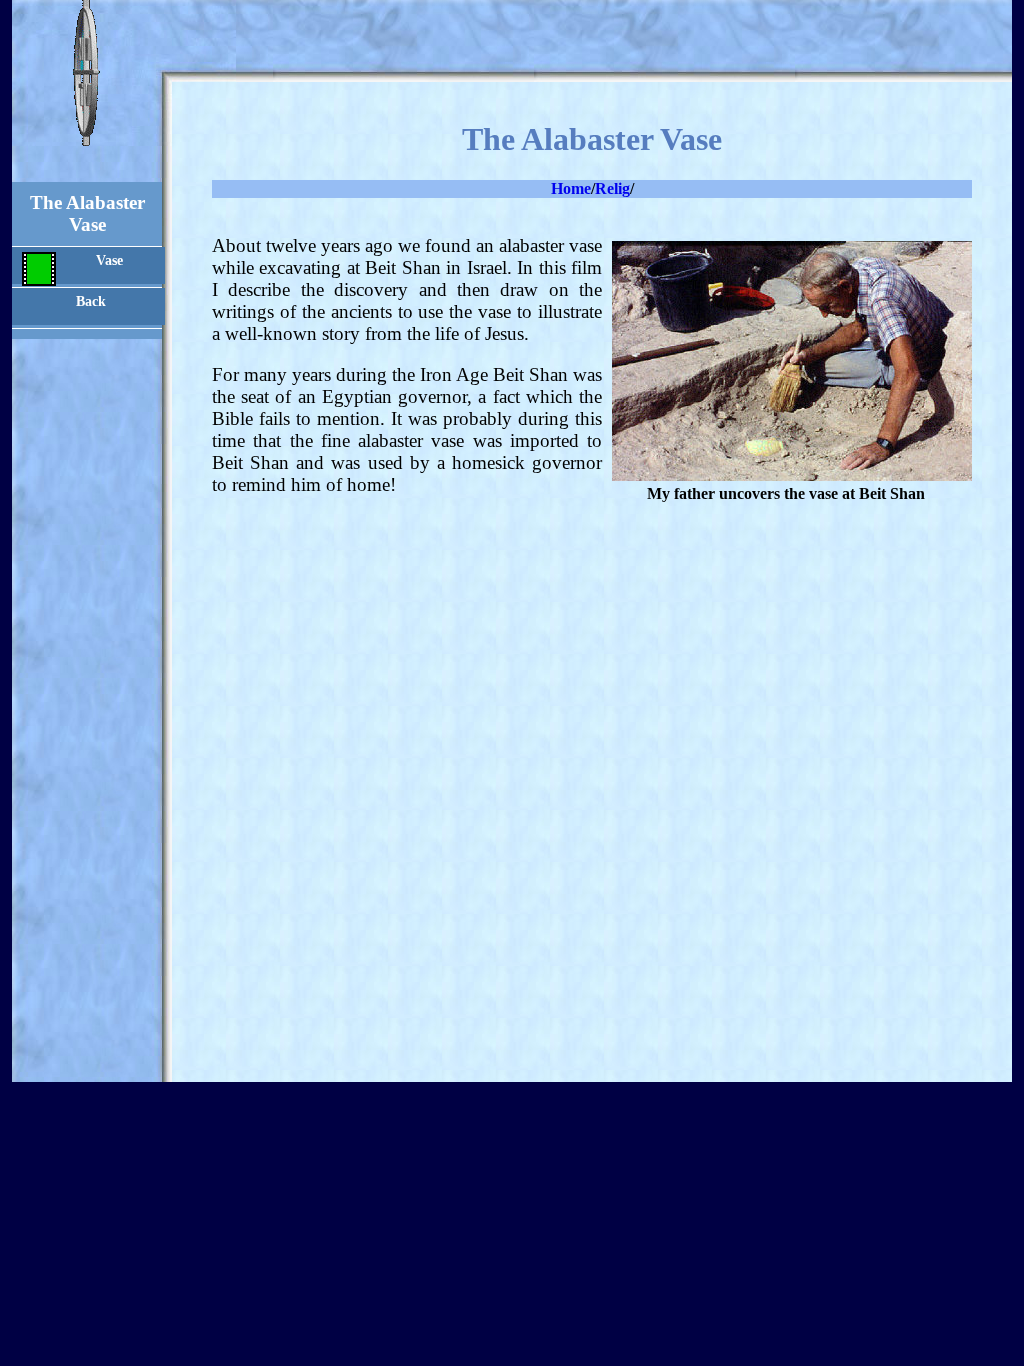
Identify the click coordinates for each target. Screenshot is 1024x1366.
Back (91, 301)
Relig (612, 188)
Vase (109, 260)
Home (571, 188)
